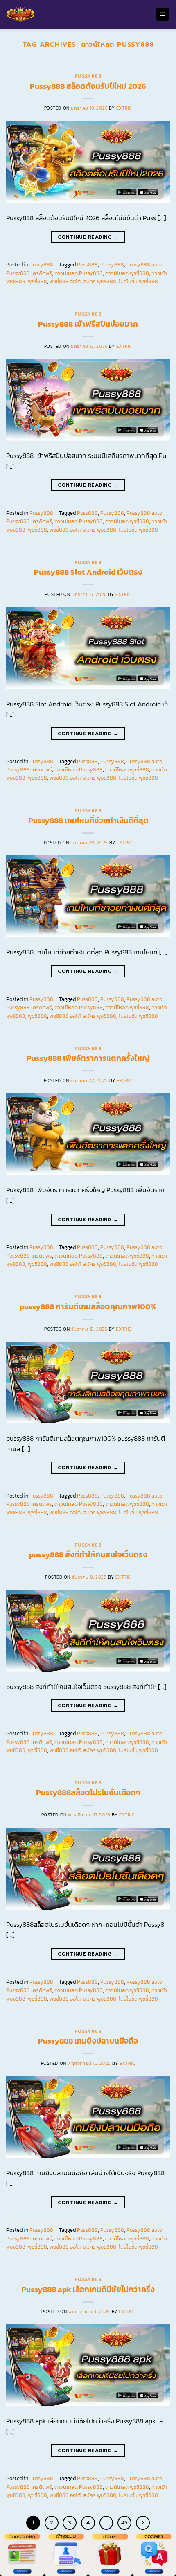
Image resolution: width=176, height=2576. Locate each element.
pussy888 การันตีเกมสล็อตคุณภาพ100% (88, 1307)
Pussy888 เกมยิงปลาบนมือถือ (88, 2041)
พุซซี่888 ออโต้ (65, 281)
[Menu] (163, 15)
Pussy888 (88, 76)
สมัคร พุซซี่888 (100, 281)
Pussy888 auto (144, 265)
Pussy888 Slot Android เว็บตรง (88, 572)
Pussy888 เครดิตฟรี (29, 273)
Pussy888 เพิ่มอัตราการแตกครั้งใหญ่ (88, 1058)
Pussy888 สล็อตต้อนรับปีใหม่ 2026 (88, 86)
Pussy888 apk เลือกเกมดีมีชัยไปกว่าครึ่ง (88, 2289)
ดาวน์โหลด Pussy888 (79, 273)
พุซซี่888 (37, 281)
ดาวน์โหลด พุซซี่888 (127, 273)
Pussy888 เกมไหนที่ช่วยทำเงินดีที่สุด (88, 820)
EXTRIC (124, 108)
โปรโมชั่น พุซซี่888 (138, 281)
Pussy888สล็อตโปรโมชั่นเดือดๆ (88, 1792)
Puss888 (87, 265)
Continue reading (88, 237)
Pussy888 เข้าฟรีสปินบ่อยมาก (88, 324)
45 (124, 2522)
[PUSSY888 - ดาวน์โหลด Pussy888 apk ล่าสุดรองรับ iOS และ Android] (78, 14)
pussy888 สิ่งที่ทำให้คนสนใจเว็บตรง (88, 1555)
